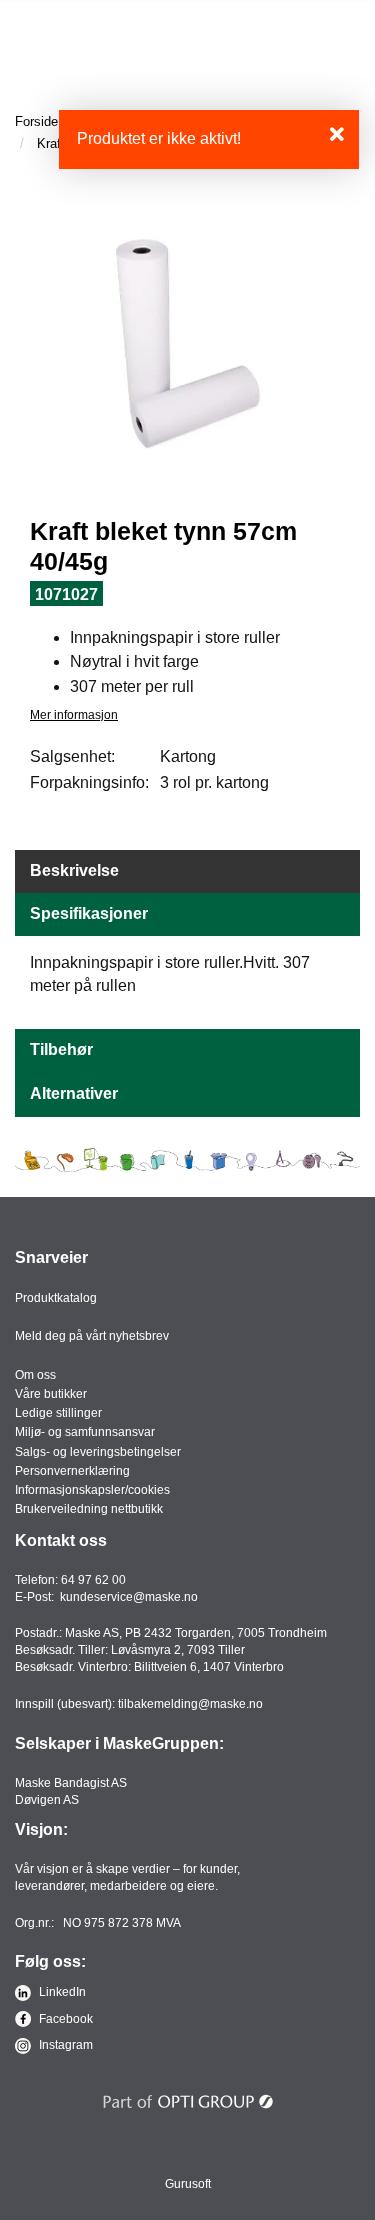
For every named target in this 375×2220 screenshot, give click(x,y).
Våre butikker (51, 1394)
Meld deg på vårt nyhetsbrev (92, 1336)
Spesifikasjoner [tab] (89, 913)
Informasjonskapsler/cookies (92, 1490)
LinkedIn (61, 1992)
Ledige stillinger (58, 1413)
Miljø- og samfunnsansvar (85, 1432)
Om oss (35, 1375)
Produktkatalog (56, 1298)
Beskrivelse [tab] (74, 870)
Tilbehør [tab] (61, 1049)
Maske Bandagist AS (71, 1783)
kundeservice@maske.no (129, 1597)
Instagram (64, 2045)
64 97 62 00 (93, 1580)
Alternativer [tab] (74, 1093)
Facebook (64, 2019)
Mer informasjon (74, 715)
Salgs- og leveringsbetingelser (98, 1452)
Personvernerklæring (72, 1471)
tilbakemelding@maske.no (190, 1704)
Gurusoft (188, 2184)
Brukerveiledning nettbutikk (89, 1509)
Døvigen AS (47, 1800)
